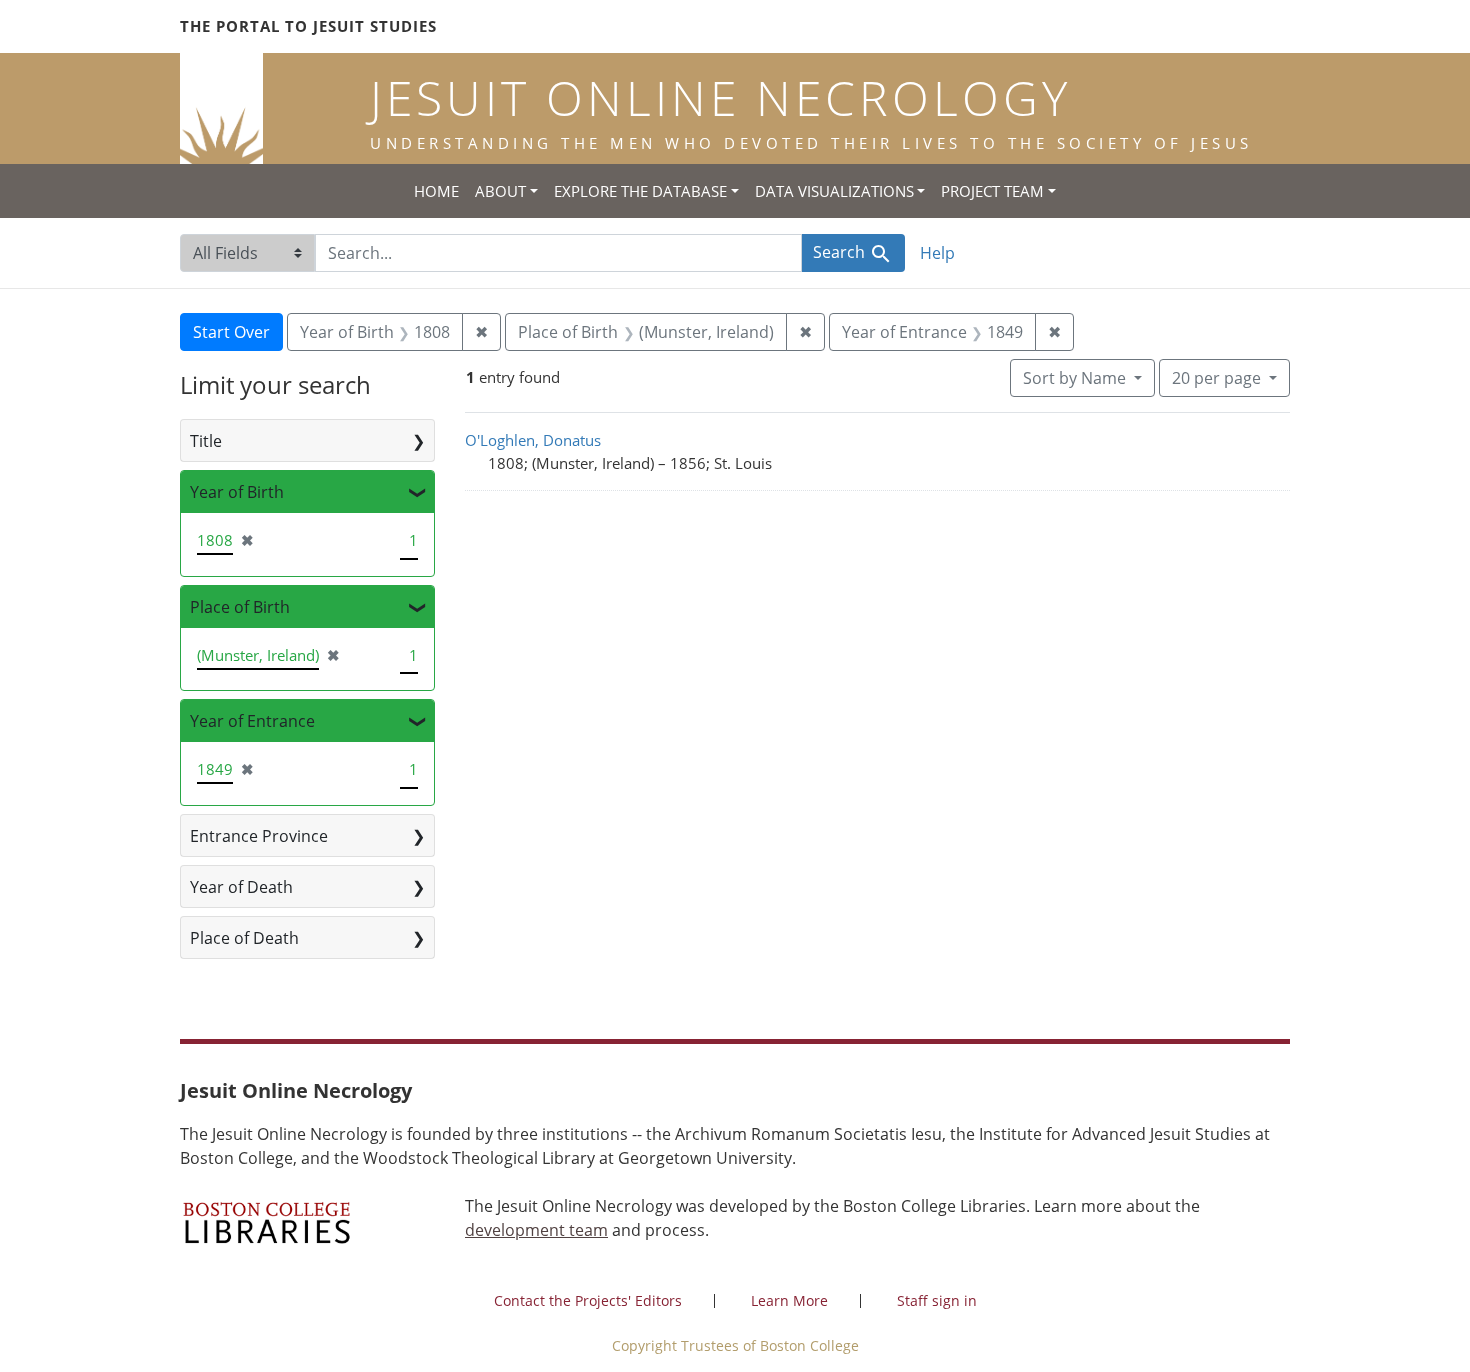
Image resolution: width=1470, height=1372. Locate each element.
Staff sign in (937, 1300)
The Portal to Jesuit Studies (308, 26)
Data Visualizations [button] (834, 191)
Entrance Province (259, 836)
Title (206, 441)
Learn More (789, 1300)
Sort (1074, 378)
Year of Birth (237, 492)
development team (536, 1230)
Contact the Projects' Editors (588, 1300)
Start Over (231, 332)
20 (1216, 377)
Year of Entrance (252, 721)
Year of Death (241, 887)
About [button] (500, 191)
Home (436, 191)
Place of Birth (240, 607)
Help (937, 253)
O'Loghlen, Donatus (533, 440)
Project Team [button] (992, 191)
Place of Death (244, 938)
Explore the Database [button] (640, 191)
